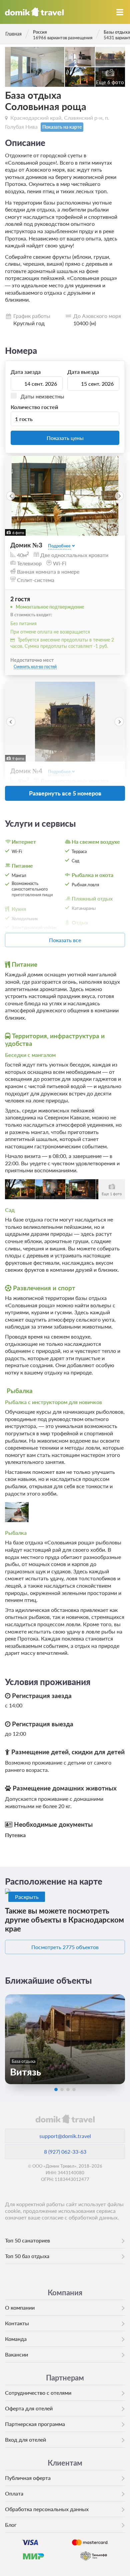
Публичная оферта (28, 2478)
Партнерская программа (35, 2424)
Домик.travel (34, 12)
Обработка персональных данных (47, 2509)
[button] (11, 496)
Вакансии (16, 2354)
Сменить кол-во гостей (35, 667)
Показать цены (65, 438)
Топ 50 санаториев (27, 2240)
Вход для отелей (25, 2439)
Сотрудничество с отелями (38, 2393)
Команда (16, 2339)
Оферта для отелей (29, 2408)
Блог (11, 2525)
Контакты (17, 2323)
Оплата (14, 2493)
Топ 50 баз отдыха (27, 2256)
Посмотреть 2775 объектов (65, 1947)
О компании (20, 2307)
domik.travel (65, 2119)
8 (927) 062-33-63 (65, 2151)
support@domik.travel (65, 2136)
